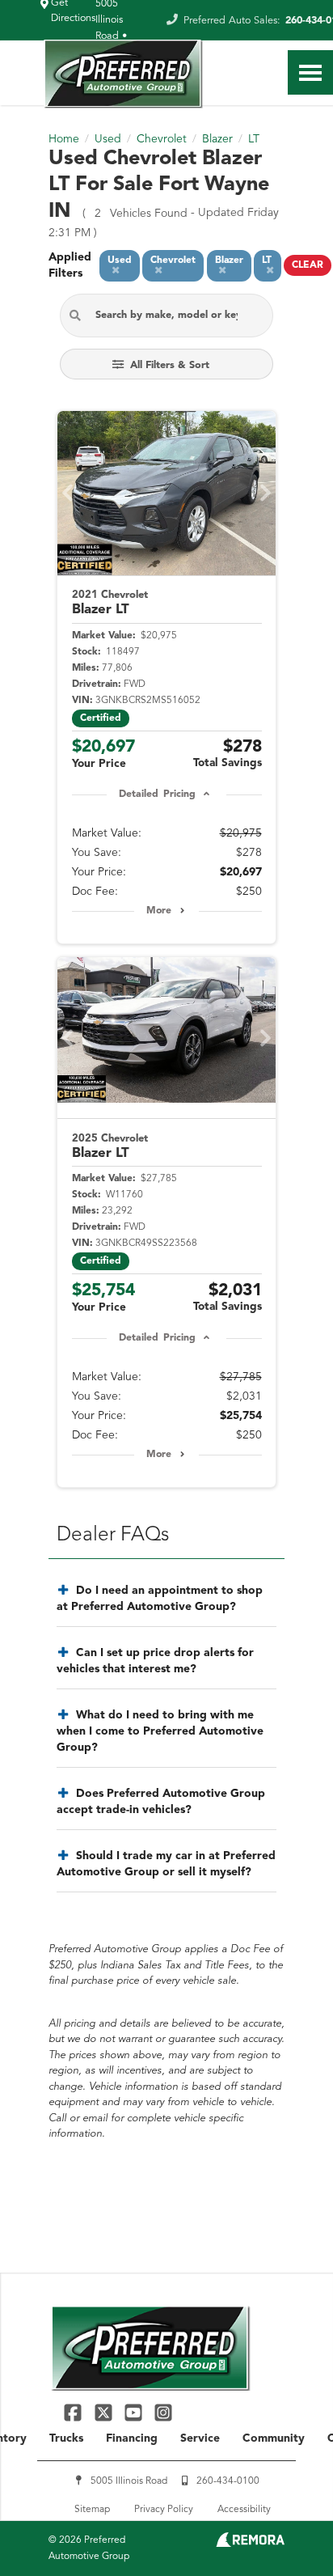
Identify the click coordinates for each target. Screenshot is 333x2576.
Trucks (66, 2438)
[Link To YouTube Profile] (135, 2412)
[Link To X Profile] (105, 2412)
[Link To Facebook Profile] (75, 2412)
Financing (132, 2438)
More (159, 911)
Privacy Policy (164, 2510)
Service (200, 2438)
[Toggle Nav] (310, 72)
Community (274, 2438)
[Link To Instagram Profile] (163, 2412)
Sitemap (92, 2510)
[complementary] (285, 2527)
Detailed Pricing (157, 794)
